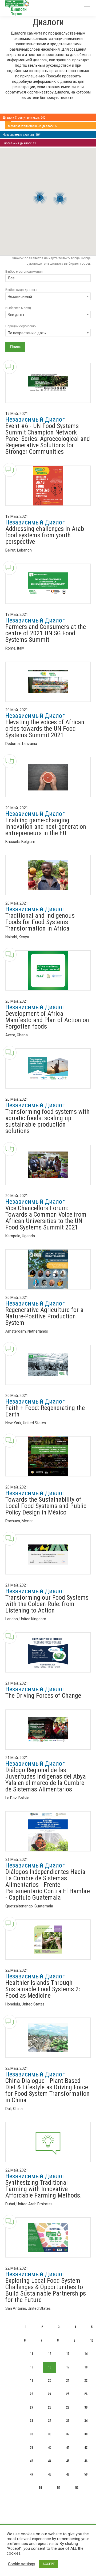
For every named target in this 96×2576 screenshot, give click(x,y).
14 (86, 2354)
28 (50, 2407)
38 (86, 2434)
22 (86, 2381)
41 (68, 2448)
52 (59, 2488)
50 (86, 2474)
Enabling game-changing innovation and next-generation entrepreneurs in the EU (46, 827)
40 (50, 2448)
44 (50, 2461)
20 (50, 2381)
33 (68, 2421)
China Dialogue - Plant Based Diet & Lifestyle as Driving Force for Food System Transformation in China (47, 2090)
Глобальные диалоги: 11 (19, 143)
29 (68, 2407)
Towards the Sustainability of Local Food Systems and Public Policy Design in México (46, 1506)
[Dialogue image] (48, 383)
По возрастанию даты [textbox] (27, 333)
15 (31, 2367)
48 (50, 2474)
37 (68, 2434)
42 (86, 2448)
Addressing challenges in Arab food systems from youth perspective (45, 535)
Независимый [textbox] (20, 297)
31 (31, 2421)
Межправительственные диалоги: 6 (32, 126)
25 (68, 2394)
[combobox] (48, 279)
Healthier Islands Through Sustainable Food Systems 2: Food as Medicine (43, 1989)
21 (68, 2381)
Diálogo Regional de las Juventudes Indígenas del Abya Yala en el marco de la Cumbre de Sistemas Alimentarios (46, 1780)
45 (68, 2461)
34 (86, 2421)
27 (31, 2407)
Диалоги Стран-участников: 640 (24, 118)
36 (50, 2434)
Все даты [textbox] (16, 315)
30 (86, 2407)
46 (86, 2461)
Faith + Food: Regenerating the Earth (45, 1411)
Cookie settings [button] (22, 2564)
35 (31, 2434)
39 (31, 2448)
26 (86, 2394)
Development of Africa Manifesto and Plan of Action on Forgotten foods (47, 1020)
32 (50, 2421)
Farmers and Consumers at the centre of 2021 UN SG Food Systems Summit (46, 633)
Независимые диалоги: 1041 (22, 135)
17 (68, 2367)
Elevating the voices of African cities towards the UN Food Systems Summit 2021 (45, 729)
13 (68, 2354)
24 (50, 2394)
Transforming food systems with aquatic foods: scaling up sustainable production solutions (47, 1121)
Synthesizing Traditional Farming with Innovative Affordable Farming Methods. (44, 2189)
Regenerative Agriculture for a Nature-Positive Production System (44, 1316)
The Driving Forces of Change (43, 1696)
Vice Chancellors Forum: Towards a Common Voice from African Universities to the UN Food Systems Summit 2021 (46, 1218)
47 (31, 2474)
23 (31, 2394)
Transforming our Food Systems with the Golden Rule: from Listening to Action (47, 1604)
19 (31, 2381)
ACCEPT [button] (49, 2564)
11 (31, 2354)
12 (50, 2354)
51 (41, 2488)
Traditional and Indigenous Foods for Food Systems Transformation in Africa (40, 922)
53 (77, 2488)
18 (86, 2367)
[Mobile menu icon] (87, 8)
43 (31, 2461)
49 (68, 2474)
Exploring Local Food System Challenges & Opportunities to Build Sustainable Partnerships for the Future (46, 2290)
